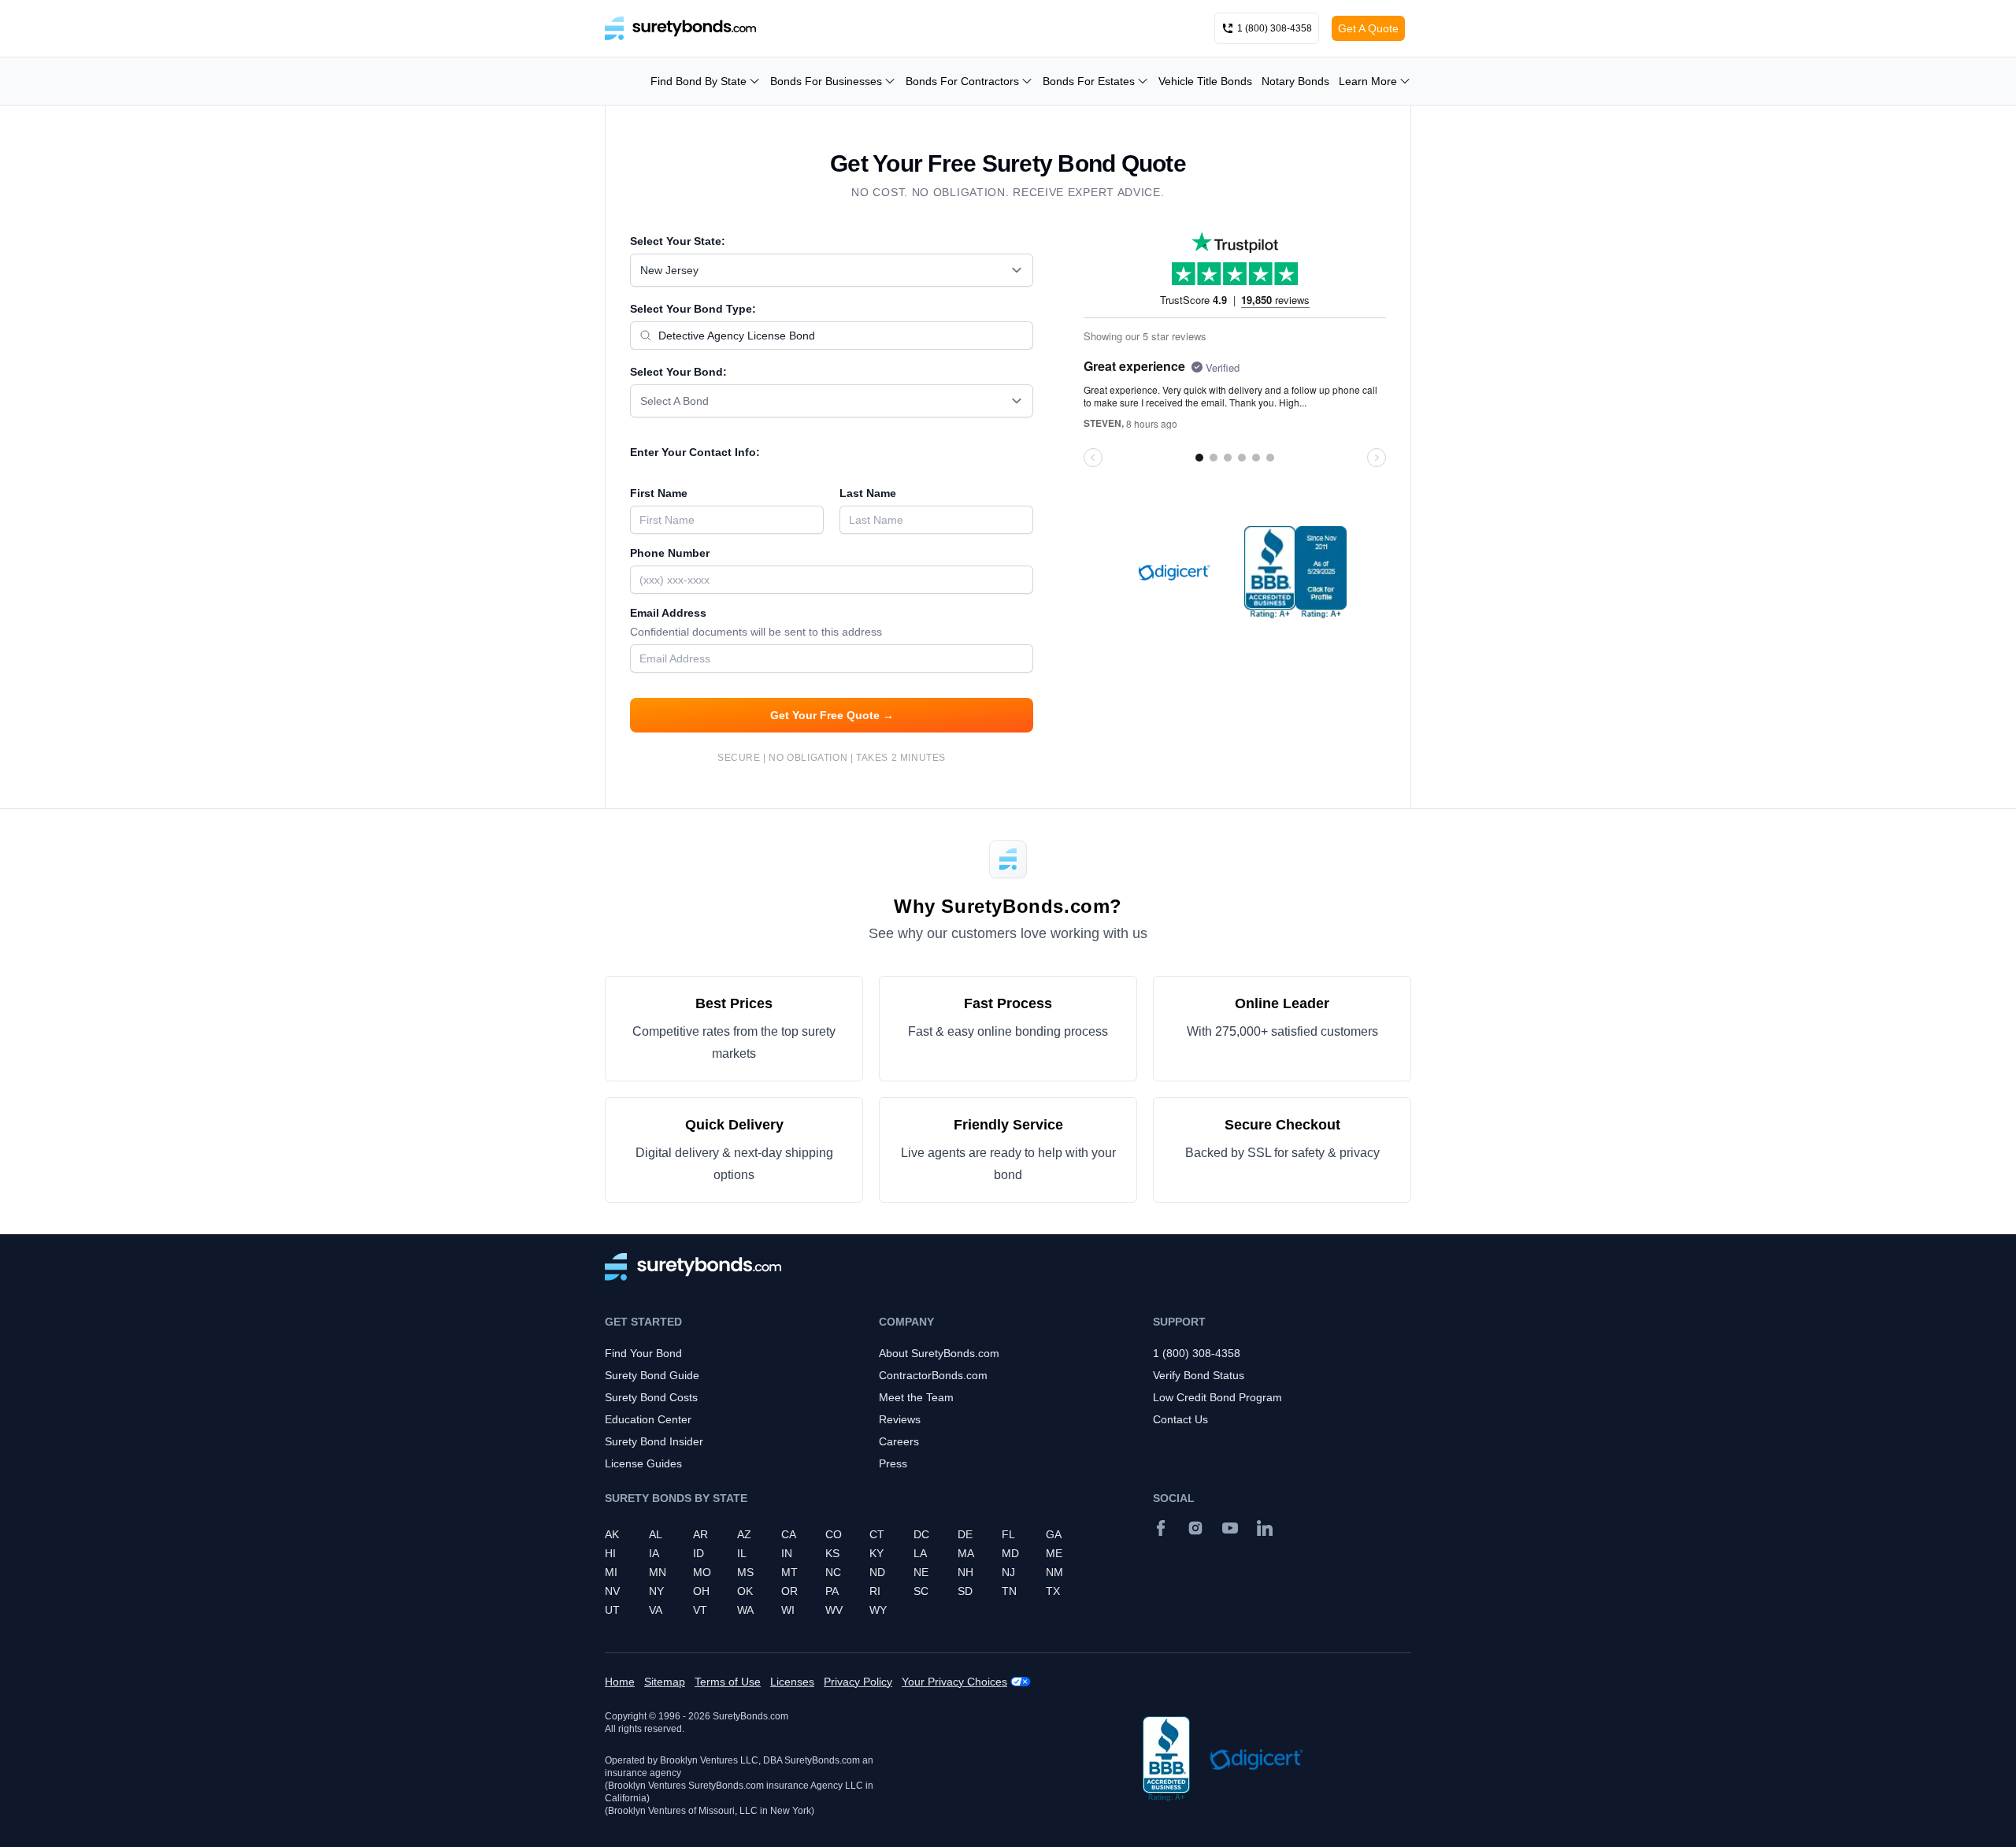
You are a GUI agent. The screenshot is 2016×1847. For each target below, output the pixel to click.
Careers (899, 1441)
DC (921, 1534)
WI (788, 1610)
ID (699, 1553)
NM (1054, 1572)
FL (1008, 1534)
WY (878, 1610)
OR (789, 1591)
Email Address (756, 622)
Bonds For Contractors (962, 81)
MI (611, 1572)
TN (1009, 1591)
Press (893, 1463)
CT (877, 1534)
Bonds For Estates (1089, 81)
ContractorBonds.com (933, 1375)
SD (965, 1591)
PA (832, 1591)
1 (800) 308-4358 (1197, 1353)
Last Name (868, 493)
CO (834, 1534)
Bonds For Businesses (826, 81)
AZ (744, 1534)
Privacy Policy (858, 1682)
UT (612, 1610)
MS (745, 1572)
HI (610, 1553)
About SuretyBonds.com (939, 1353)
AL (656, 1534)
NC (833, 1572)
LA (920, 1553)
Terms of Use (728, 1682)
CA (789, 1534)
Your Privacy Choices (954, 1682)
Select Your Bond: (678, 372)
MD (1010, 1553)
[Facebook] (1161, 1528)
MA (966, 1553)
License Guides (643, 1463)
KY (876, 1553)
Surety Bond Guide (652, 1375)
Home (620, 1682)
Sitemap (665, 1682)
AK (612, 1534)
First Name (659, 493)
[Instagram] (1195, 1528)
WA (745, 1610)
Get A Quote (1368, 28)
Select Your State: (678, 241)
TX (1053, 1591)
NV (612, 1591)
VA (656, 1610)
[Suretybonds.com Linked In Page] (1265, 1528)
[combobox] (832, 270)
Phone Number (670, 553)
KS (832, 1553)
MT (789, 1572)
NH (965, 1572)
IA (654, 1553)
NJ (1008, 1572)
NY (656, 1591)
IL (742, 1553)
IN (787, 1553)
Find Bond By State (699, 81)
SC (921, 1591)
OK (745, 1591)
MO (702, 1572)
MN (658, 1572)
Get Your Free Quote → (832, 715)
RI (875, 1591)
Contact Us (1180, 1419)
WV (834, 1610)
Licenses (792, 1682)
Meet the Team (916, 1397)
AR (700, 1534)
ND (877, 1572)
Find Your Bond (643, 1353)
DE (965, 1534)
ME (1054, 1553)
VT (700, 1610)
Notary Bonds (1295, 81)
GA (1054, 1534)
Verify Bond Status (1199, 1375)
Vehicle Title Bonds (1205, 81)
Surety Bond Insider (654, 1441)
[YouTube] (1230, 1528)
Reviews (900, 1419)
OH (701, 1591)
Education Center (648, 1419)
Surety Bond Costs (651, 1397)
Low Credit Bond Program (1217, 1397)
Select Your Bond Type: (693, 309)
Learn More (1368, 81)
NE (921, 1572)
